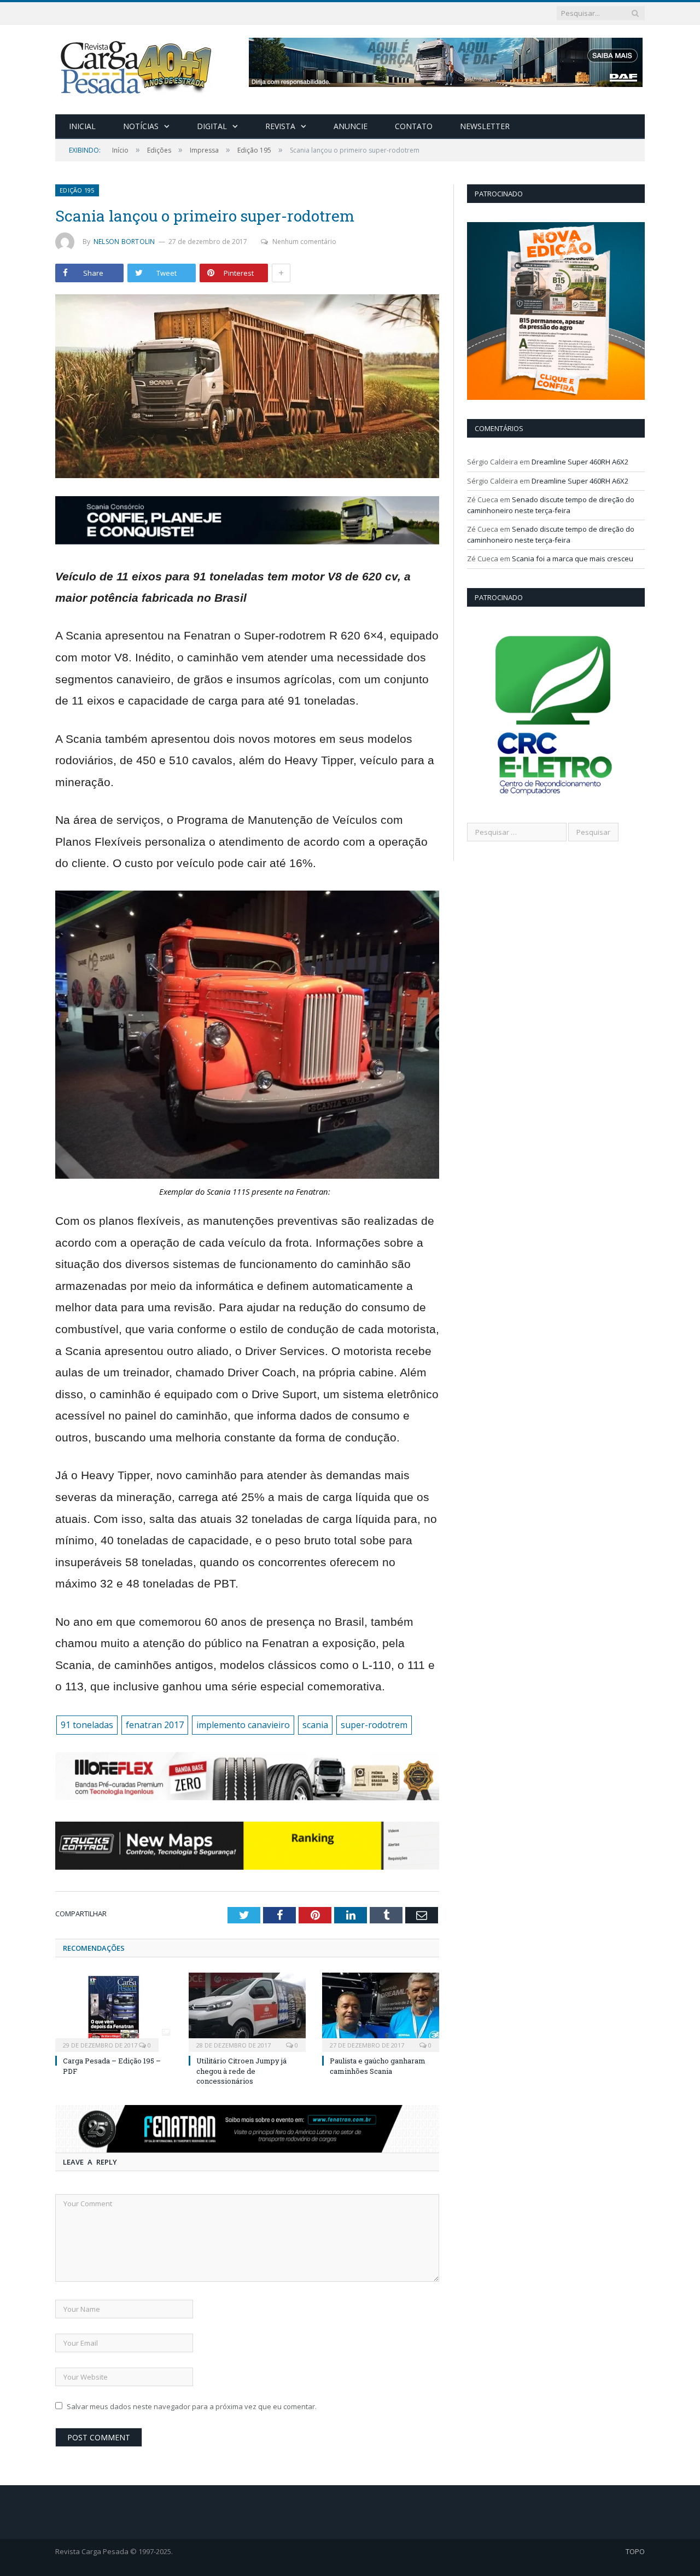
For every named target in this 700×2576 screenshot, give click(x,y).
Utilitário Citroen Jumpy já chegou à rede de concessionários (241, 2071)
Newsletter (485, 126)
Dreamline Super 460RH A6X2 (580, 462)
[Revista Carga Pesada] (137, 67)
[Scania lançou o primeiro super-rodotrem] (247, 388)
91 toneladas (87, 1725)
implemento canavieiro (243, 1725)
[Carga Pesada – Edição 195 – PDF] (114, 2011)
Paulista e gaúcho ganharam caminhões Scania (378, 2066)
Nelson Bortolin (124, 242)
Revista (280, 126)
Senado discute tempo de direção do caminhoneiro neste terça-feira (551, 505)
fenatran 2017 (155, 1725)
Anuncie (351, 126)
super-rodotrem (374, 1725)
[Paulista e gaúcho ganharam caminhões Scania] (381, 2011)
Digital (212, 126)
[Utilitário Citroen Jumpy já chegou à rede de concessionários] (247, 2011)
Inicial (82, 126)
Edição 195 (77, 190)
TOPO (635, 2551)
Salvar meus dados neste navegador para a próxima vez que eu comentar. (192, 2406)
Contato (414, 126)
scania (315, 1725)
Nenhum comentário (304, 242)
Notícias (141, 126)
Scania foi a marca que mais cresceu (573, 559)
